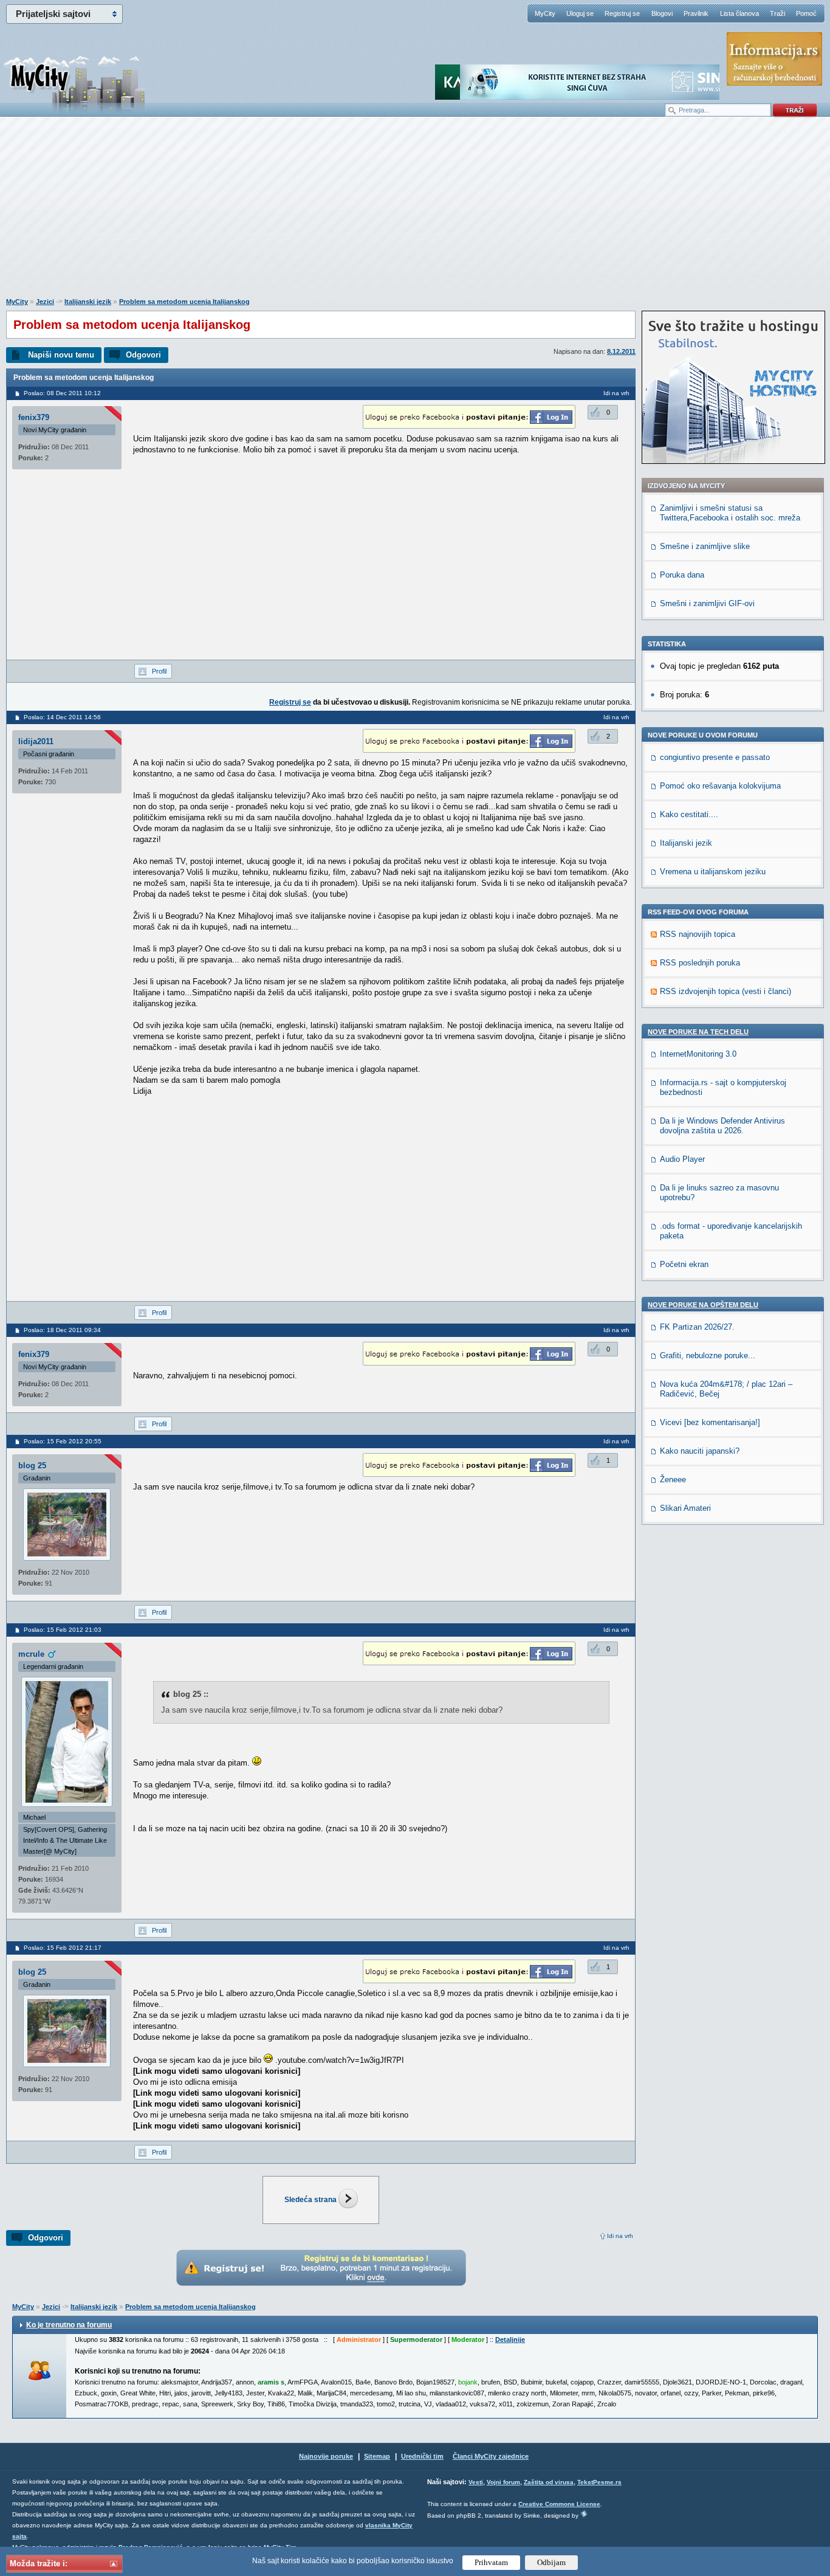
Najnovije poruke (326, 2456)
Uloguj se (580, 13)
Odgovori (143, 355)
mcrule (31, 1654)
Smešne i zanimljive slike (705, 546)
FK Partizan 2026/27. (697, 1327)
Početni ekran (684, 1264)
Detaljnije (510, 2339)
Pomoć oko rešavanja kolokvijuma (720, 786)
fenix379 (34, 417)
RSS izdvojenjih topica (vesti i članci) (725, 991)
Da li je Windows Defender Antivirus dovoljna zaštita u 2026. (722, 1126)
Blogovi (662, 13)
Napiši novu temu (61, 355)
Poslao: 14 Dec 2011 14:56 (62, 717)
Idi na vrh (620, 2236)
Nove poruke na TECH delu (698, 1032)
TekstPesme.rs (599, 2482)
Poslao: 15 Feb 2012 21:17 (63, 1948)
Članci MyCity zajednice (491, 2456)
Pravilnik (696, 13)
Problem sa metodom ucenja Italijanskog (184, 302)
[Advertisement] (415, 213)
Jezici (45, 302)
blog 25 (32, 1466)
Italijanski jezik (88, 302)
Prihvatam (491, 2562)
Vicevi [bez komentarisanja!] (710, 1422)
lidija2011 (36, 741)
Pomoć (806, 13)
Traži (777, 13)
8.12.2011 (621, 351)
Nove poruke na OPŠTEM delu (703, 1305)
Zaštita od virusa (549, 2482)
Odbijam (551, 2562)
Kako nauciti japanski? (700, 1451)
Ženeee (673, 1480)
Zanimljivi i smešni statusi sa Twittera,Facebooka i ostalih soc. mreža (730, 513)
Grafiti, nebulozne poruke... (708, 1355)
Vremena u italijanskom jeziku (713, 872)
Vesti (476, 2482)
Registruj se (622, 13)
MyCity (545, 13)
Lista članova (739, 13)
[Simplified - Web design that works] (584, 2514)
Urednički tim (422, 2456)
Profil (159, 671)
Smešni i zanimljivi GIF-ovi (707, 603)
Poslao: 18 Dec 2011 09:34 (62, 1330)
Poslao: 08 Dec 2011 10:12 (62, 393)
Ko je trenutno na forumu (69, 2325)
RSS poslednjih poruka (700, 963)
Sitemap (377, 2456)
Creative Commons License (559, 2504)
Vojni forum (503, 2482)
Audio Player (682, 1159)
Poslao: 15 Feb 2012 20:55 (63, 1441)
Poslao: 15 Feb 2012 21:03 (63, 1630)
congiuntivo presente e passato (715, 757)
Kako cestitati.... (689, 814)
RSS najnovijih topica (698, 934)
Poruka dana (682, 575)
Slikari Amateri (685, 1508)
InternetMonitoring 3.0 (698, 1054)
